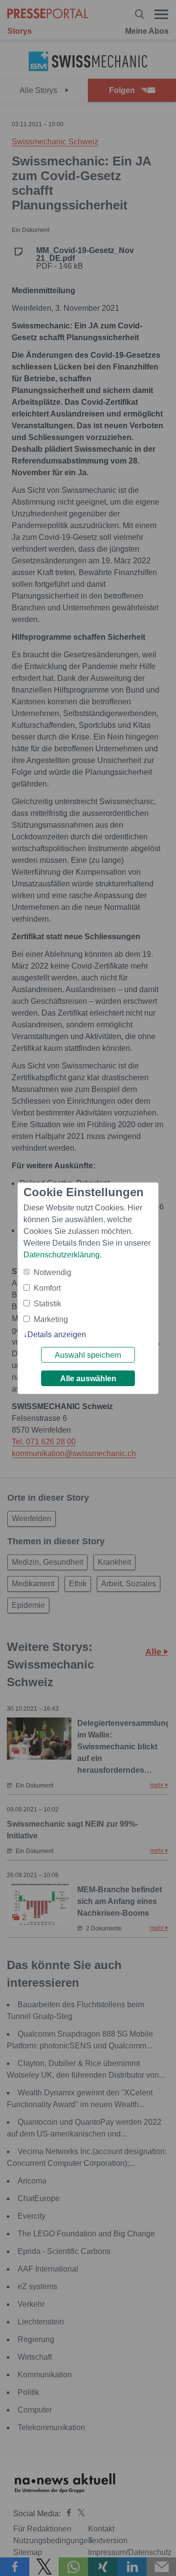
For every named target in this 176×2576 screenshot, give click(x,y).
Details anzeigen (57, 1334)
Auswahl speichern (88, 1355)
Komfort (47, 1288)
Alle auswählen (88, 1379)
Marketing (51, 1319)
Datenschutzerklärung (62, 1255)
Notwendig (53, 1272)
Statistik (47, 1304)
